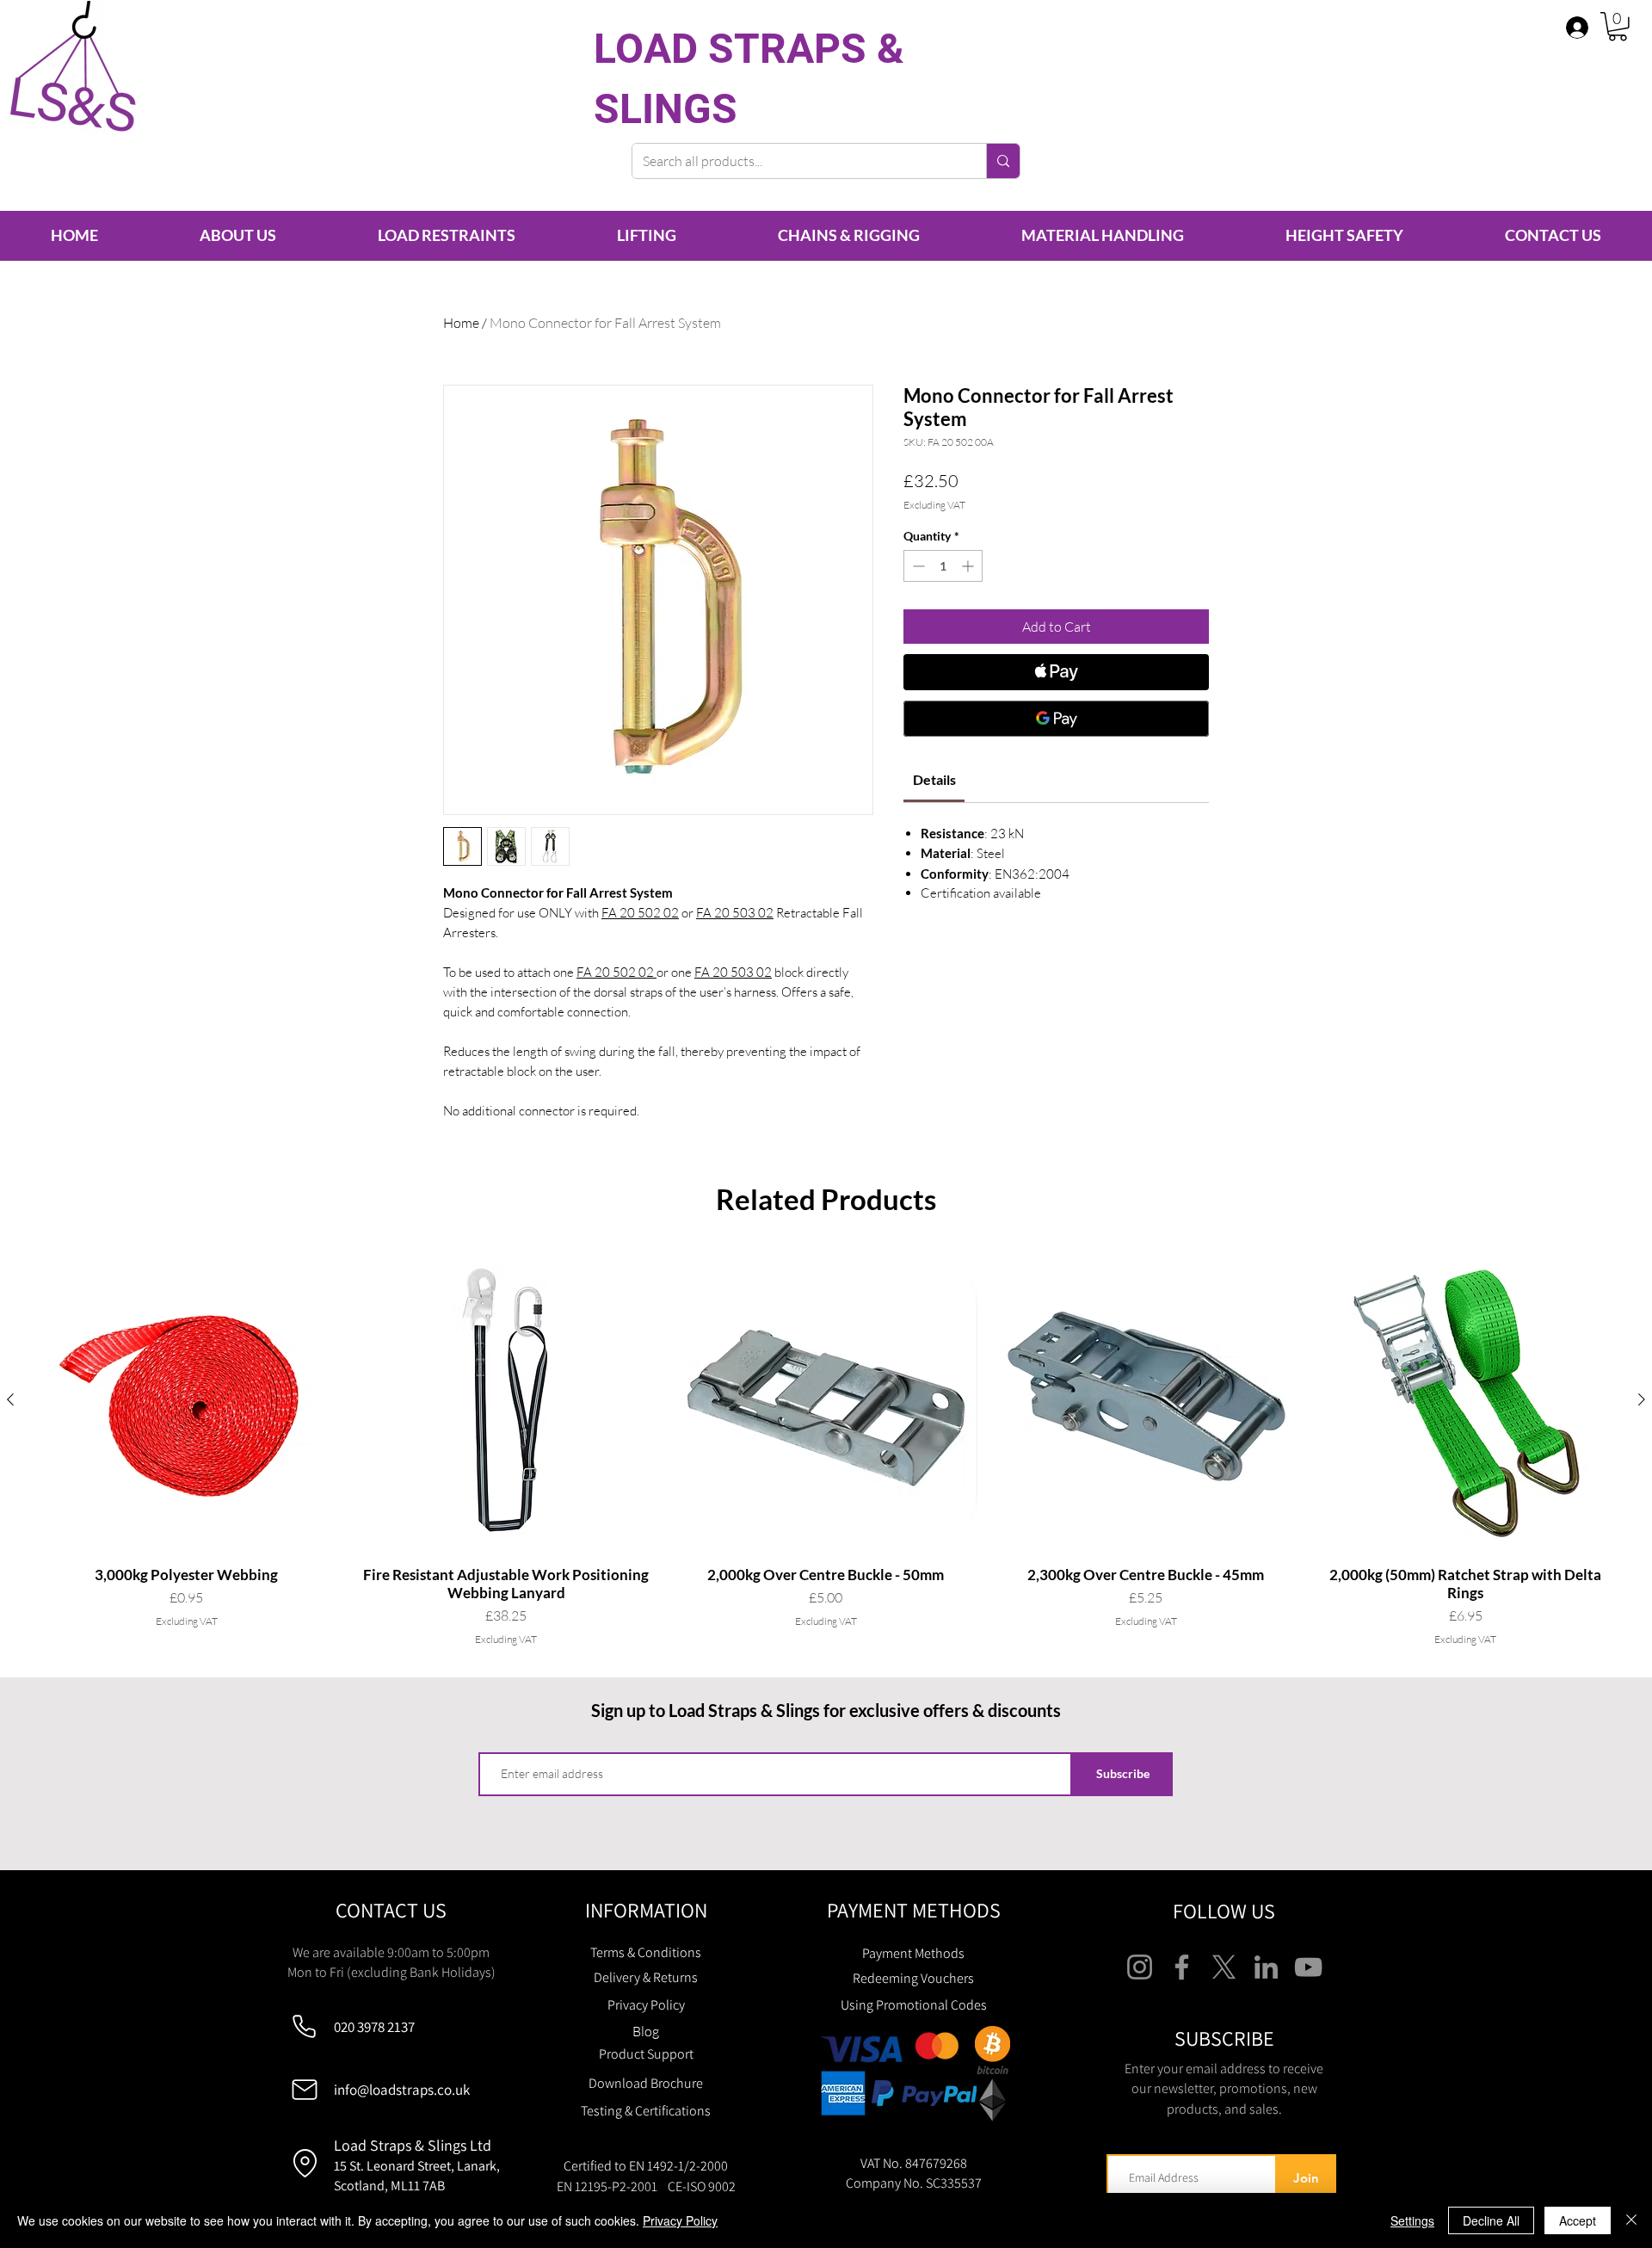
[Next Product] (1642, 1399)
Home (461, 323)
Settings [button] (1412, 2220)
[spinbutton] (943, 566)
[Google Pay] (1056, 719)
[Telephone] (304, 2027)
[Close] (1631, 2220)
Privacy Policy (680, 2220)
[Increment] (969, 566)
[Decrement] (917, 566)
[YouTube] (1308, 1967)
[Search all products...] (1003, 161)
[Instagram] (1140, 1967)
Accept (1578, 2220)
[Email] (304, 2090)
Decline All (1491, 2220)
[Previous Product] (10, 1399)
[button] (1618, 27)
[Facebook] (1182, 1967)
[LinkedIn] (1266, 1967)
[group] (826, 1448)
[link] (934, 779)
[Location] (305, 2163)
